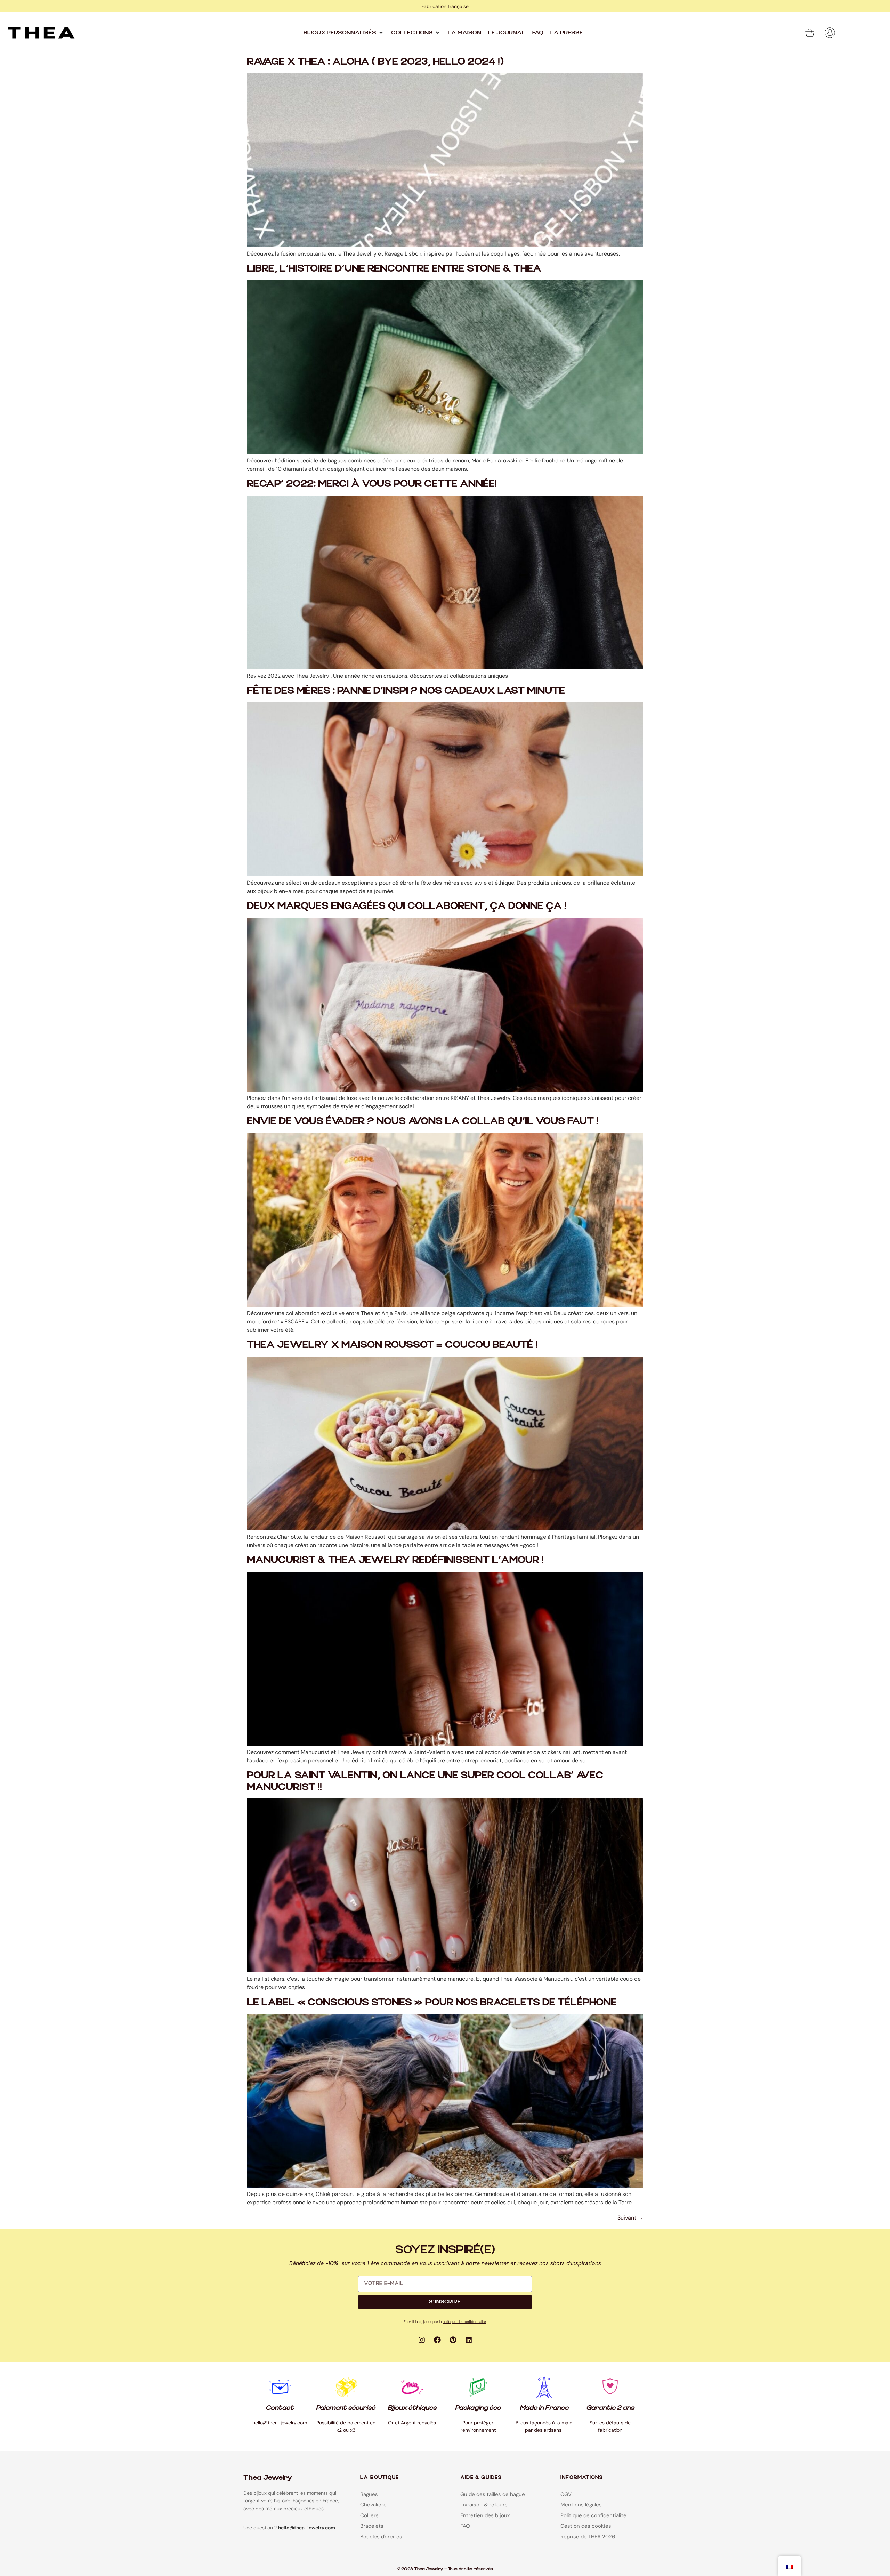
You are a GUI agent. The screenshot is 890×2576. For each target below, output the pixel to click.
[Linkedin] (469, 2340)
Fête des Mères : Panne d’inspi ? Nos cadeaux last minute (406, 691)
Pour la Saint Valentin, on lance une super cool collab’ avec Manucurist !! (425, 1781)
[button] (344, 33)
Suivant (630, 2218)
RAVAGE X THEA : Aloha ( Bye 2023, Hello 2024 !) (375, 62)
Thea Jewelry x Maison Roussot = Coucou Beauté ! (392, 1345)
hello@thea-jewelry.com (307, 2528)
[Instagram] (422, 2340)
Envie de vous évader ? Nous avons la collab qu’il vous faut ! (423, 1121)
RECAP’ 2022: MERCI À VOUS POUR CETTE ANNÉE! (372, 484)
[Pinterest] (453, 2340)
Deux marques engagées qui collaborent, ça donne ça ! (407, 906)
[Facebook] (437, 2340)
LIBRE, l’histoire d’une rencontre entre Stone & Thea (394, 269)
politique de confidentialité (464, 2322)
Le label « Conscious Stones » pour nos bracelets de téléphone (432, 2002)
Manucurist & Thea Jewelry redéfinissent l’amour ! (395, 1560)
